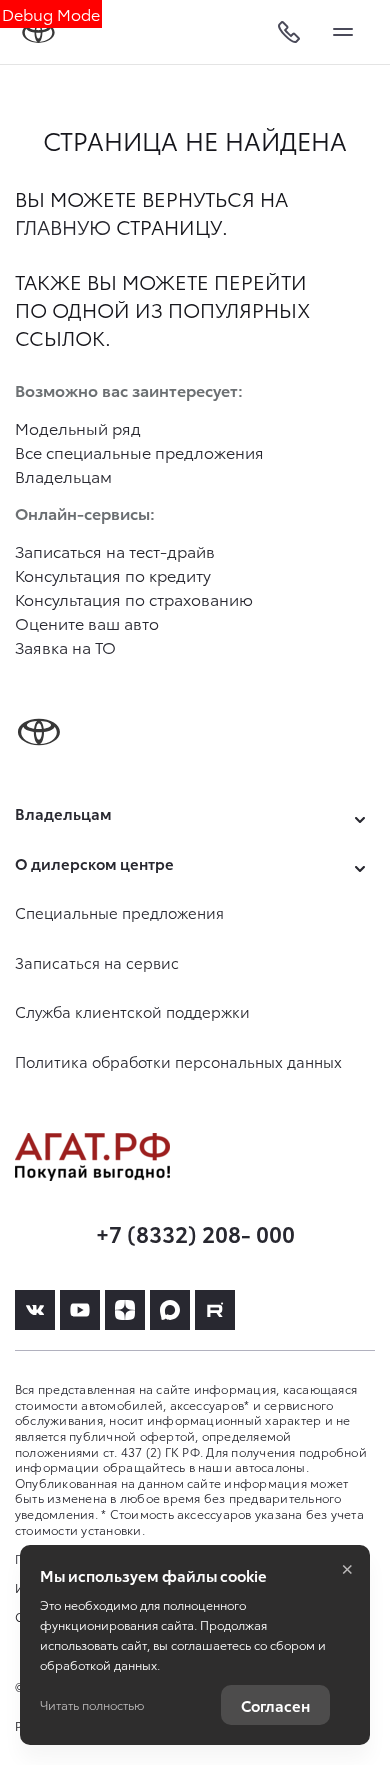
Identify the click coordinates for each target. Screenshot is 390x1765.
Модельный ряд (78, 427)
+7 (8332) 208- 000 (195, 1232)
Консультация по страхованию (134, 598)
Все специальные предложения (139, 451)
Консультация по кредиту (113, 574)
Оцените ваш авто (87, 622)
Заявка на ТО (65, 646)
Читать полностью (92, 1704)
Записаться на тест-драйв (115, 550)
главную (63, 226)
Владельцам (63, 475)
